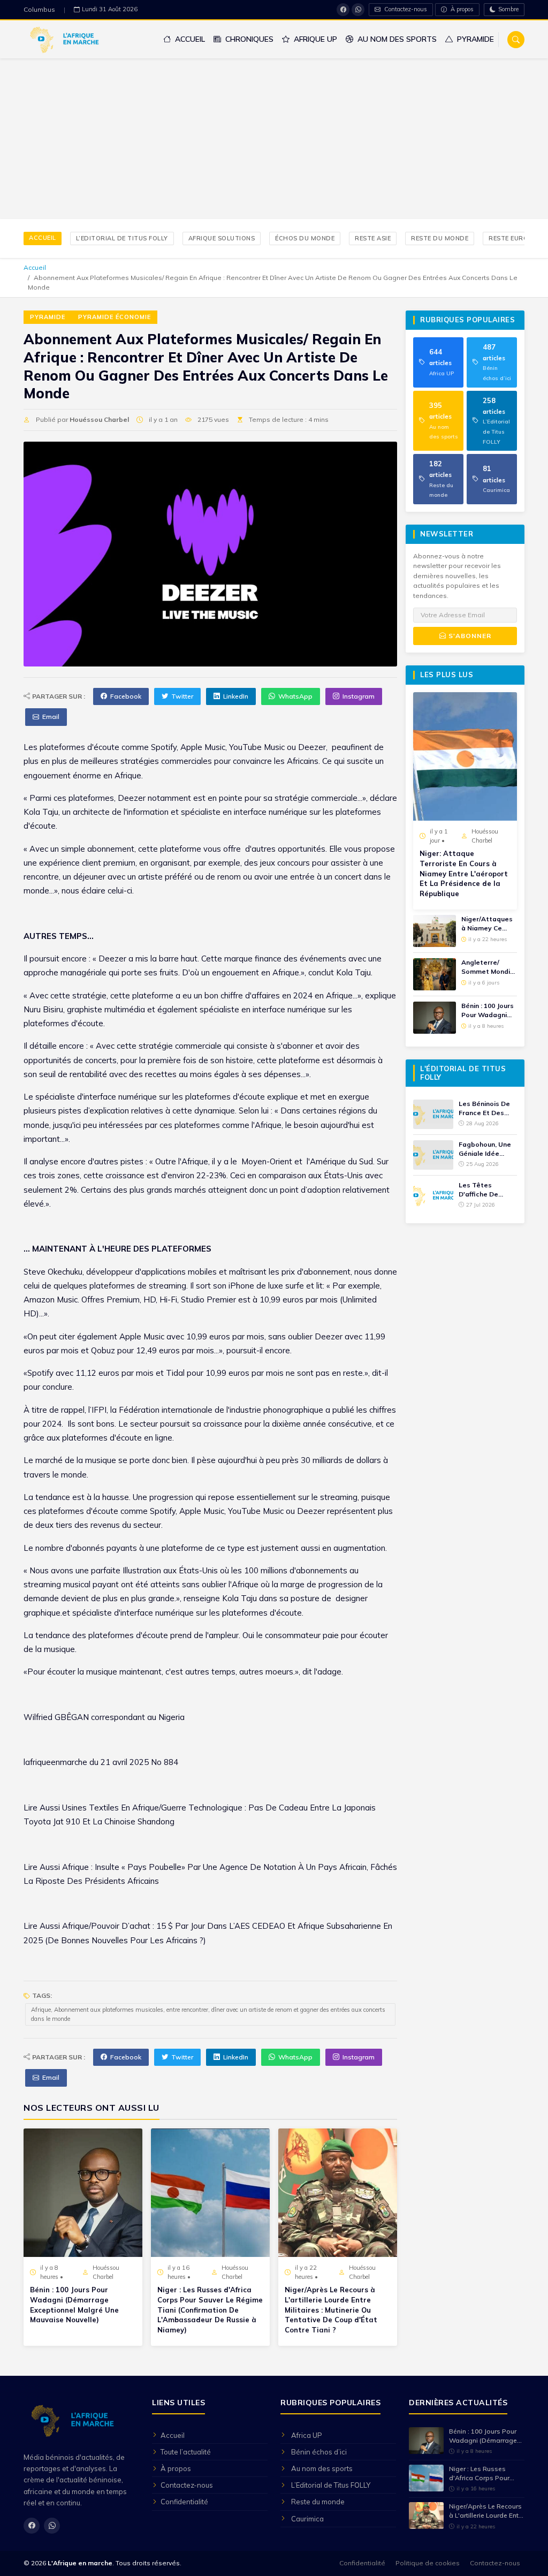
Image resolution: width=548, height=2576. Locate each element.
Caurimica (307, 2519)
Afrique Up (314, 39)
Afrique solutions (222, 238)
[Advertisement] (274, 139)
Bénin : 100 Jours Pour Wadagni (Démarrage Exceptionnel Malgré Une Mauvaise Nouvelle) (74, 2305)
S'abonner (469, 636)
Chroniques (248, 39)
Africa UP (307, 2435)
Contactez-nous (405, 9)
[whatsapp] (358, 10)
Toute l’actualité (186, 2452)
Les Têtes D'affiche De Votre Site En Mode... (480, 1190)
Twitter (182, 696)
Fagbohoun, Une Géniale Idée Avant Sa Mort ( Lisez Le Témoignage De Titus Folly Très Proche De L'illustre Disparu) (487, 1149)
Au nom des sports (396, 39)
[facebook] (343, 10)
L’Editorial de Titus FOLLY (122, 238)
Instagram (359, 696)
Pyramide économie (115, 317)
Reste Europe (512, 238)
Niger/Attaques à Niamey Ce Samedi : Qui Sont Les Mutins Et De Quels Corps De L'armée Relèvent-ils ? (487, 924)
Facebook (126, 696)
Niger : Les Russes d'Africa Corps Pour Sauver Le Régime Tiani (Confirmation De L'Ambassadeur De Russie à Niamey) (210, 2310)
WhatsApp (295, 696)
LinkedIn (236, 696)
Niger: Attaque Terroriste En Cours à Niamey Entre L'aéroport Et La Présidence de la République (464, 873)
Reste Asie (373, 238)
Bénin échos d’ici (319, 2452)
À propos (461, 9)
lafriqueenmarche (55, 1762)
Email (51, 717)
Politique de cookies (428, 2563)
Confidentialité (184, 2502)
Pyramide (474, 39)
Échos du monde (305, 238)
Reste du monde (440, 238)
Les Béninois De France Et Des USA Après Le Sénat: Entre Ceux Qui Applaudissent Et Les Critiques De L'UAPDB (488, 1109)
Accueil (189, 39)
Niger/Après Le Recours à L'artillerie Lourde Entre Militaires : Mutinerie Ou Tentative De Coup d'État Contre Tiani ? (331, 2310)
